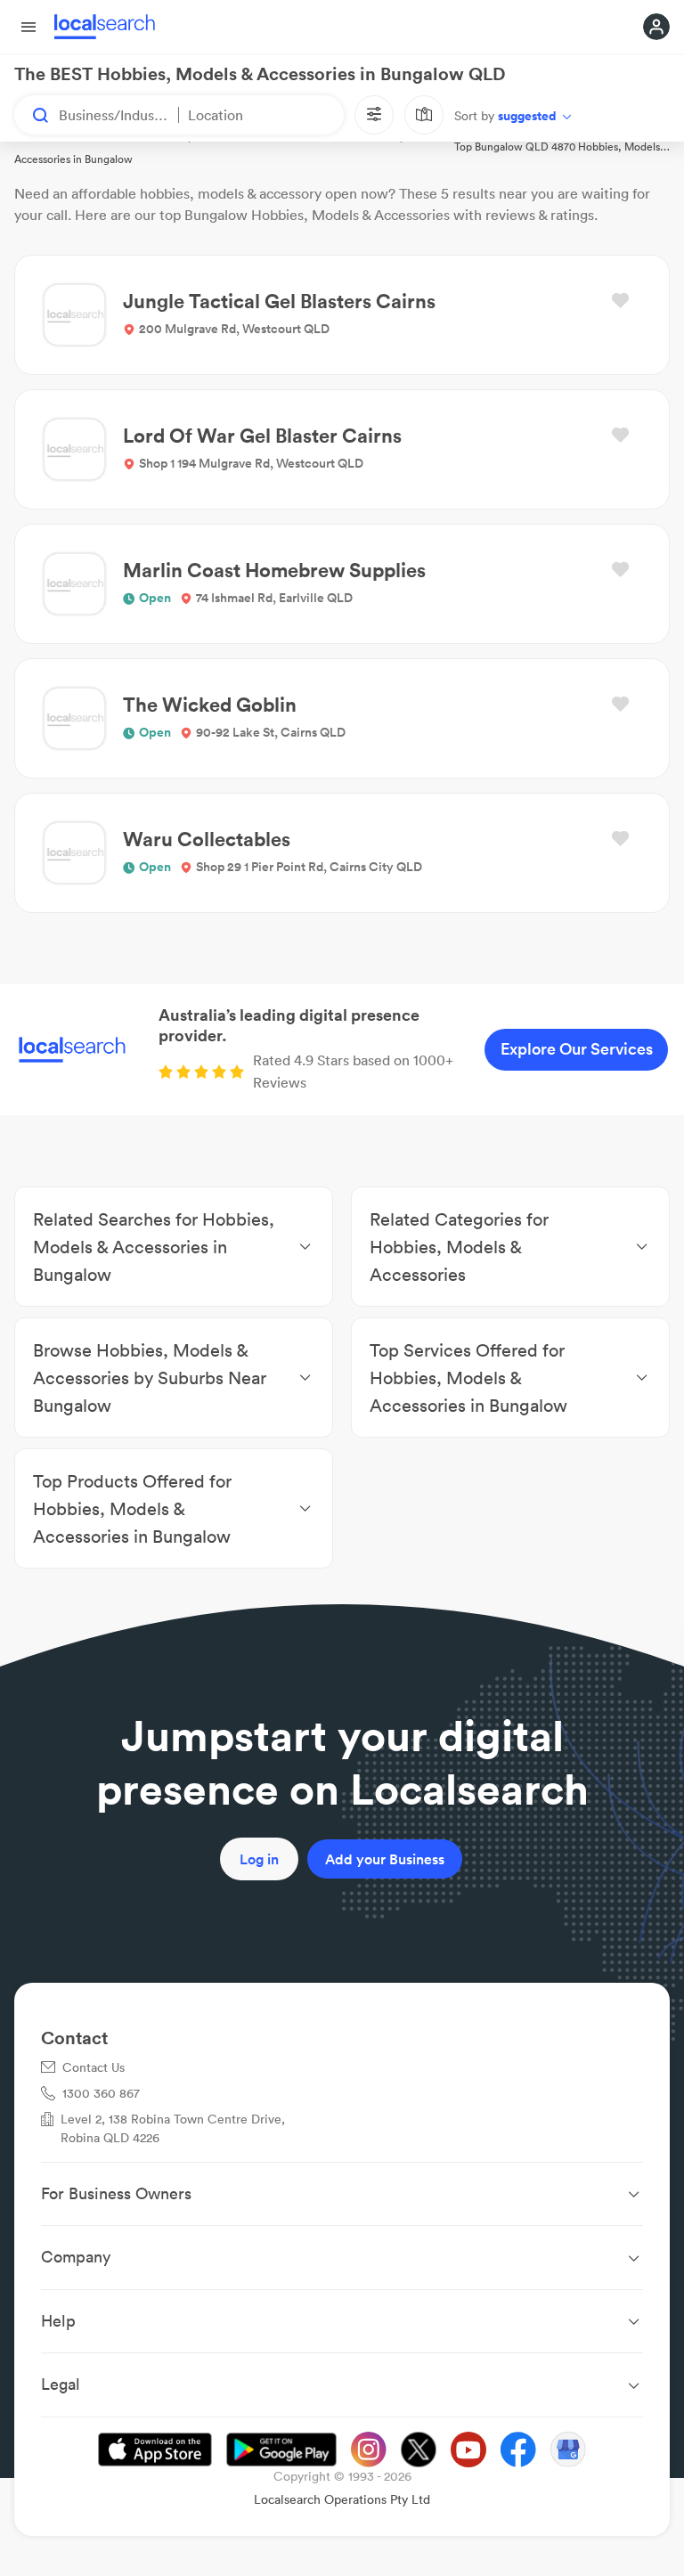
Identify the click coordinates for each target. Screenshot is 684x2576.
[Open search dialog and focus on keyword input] (32, 115)
